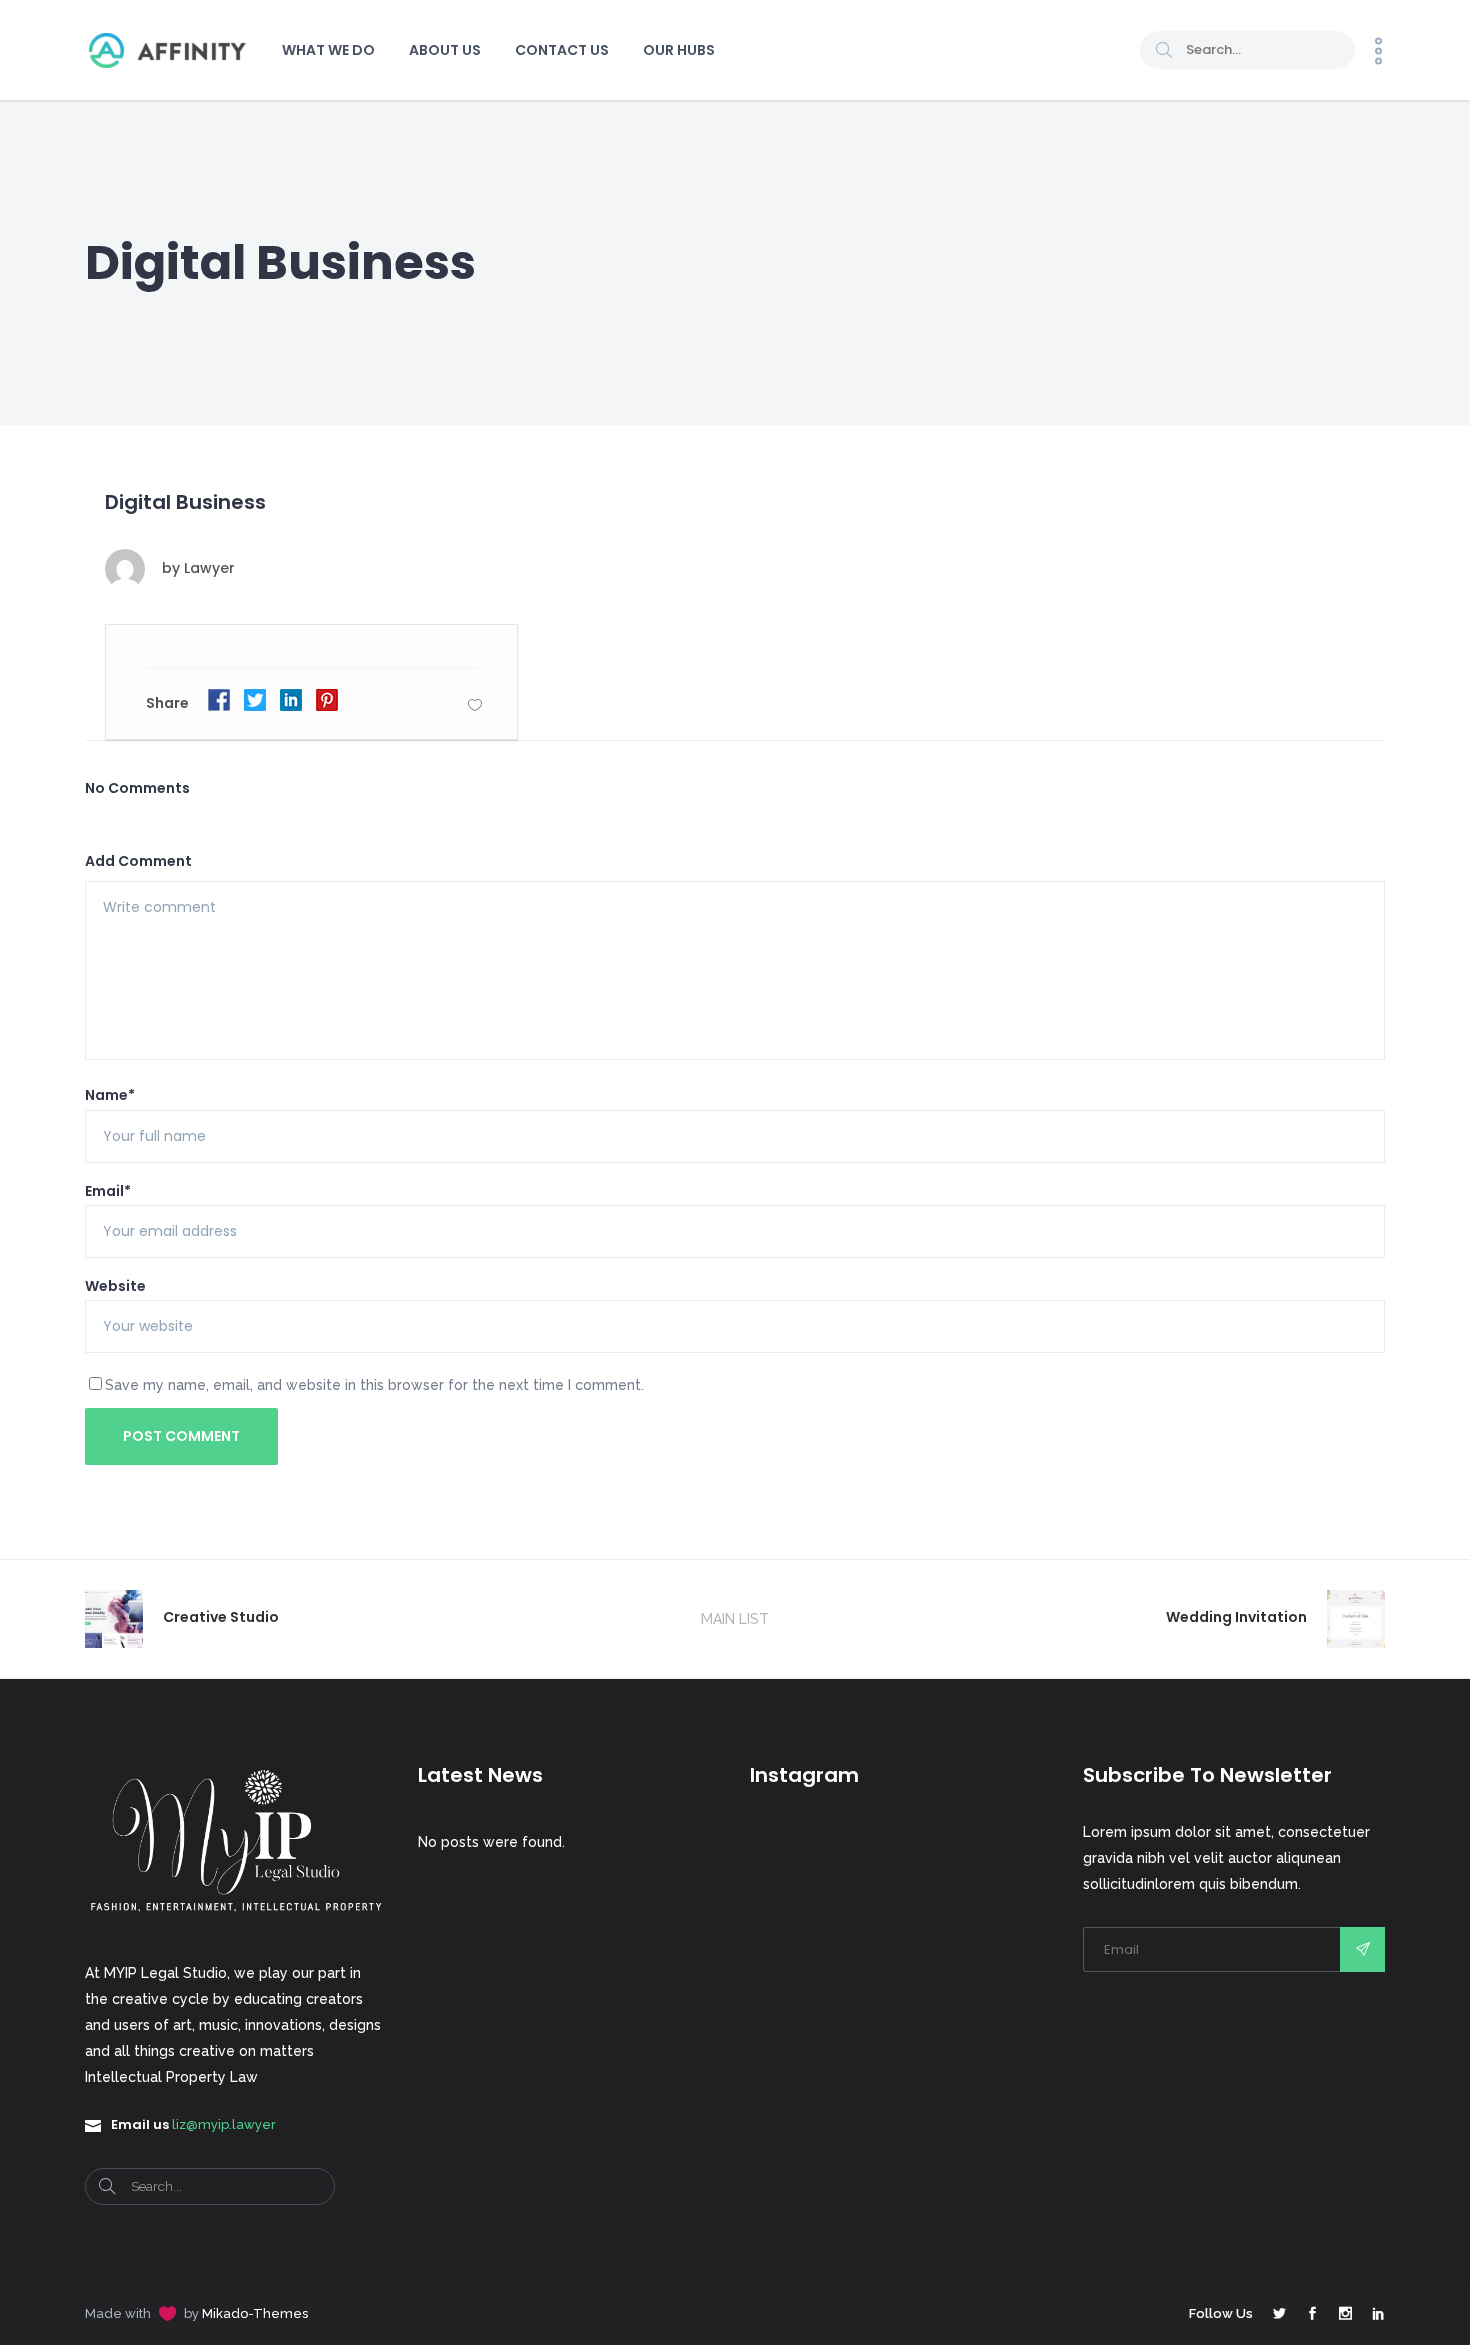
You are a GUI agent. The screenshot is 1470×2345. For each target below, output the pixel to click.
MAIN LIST (735, 1619)
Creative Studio (221, 1617)
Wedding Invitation (1236, 1617)
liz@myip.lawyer (224, 2124)
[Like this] (475, 704)
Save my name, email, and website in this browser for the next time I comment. (374, 1385)
